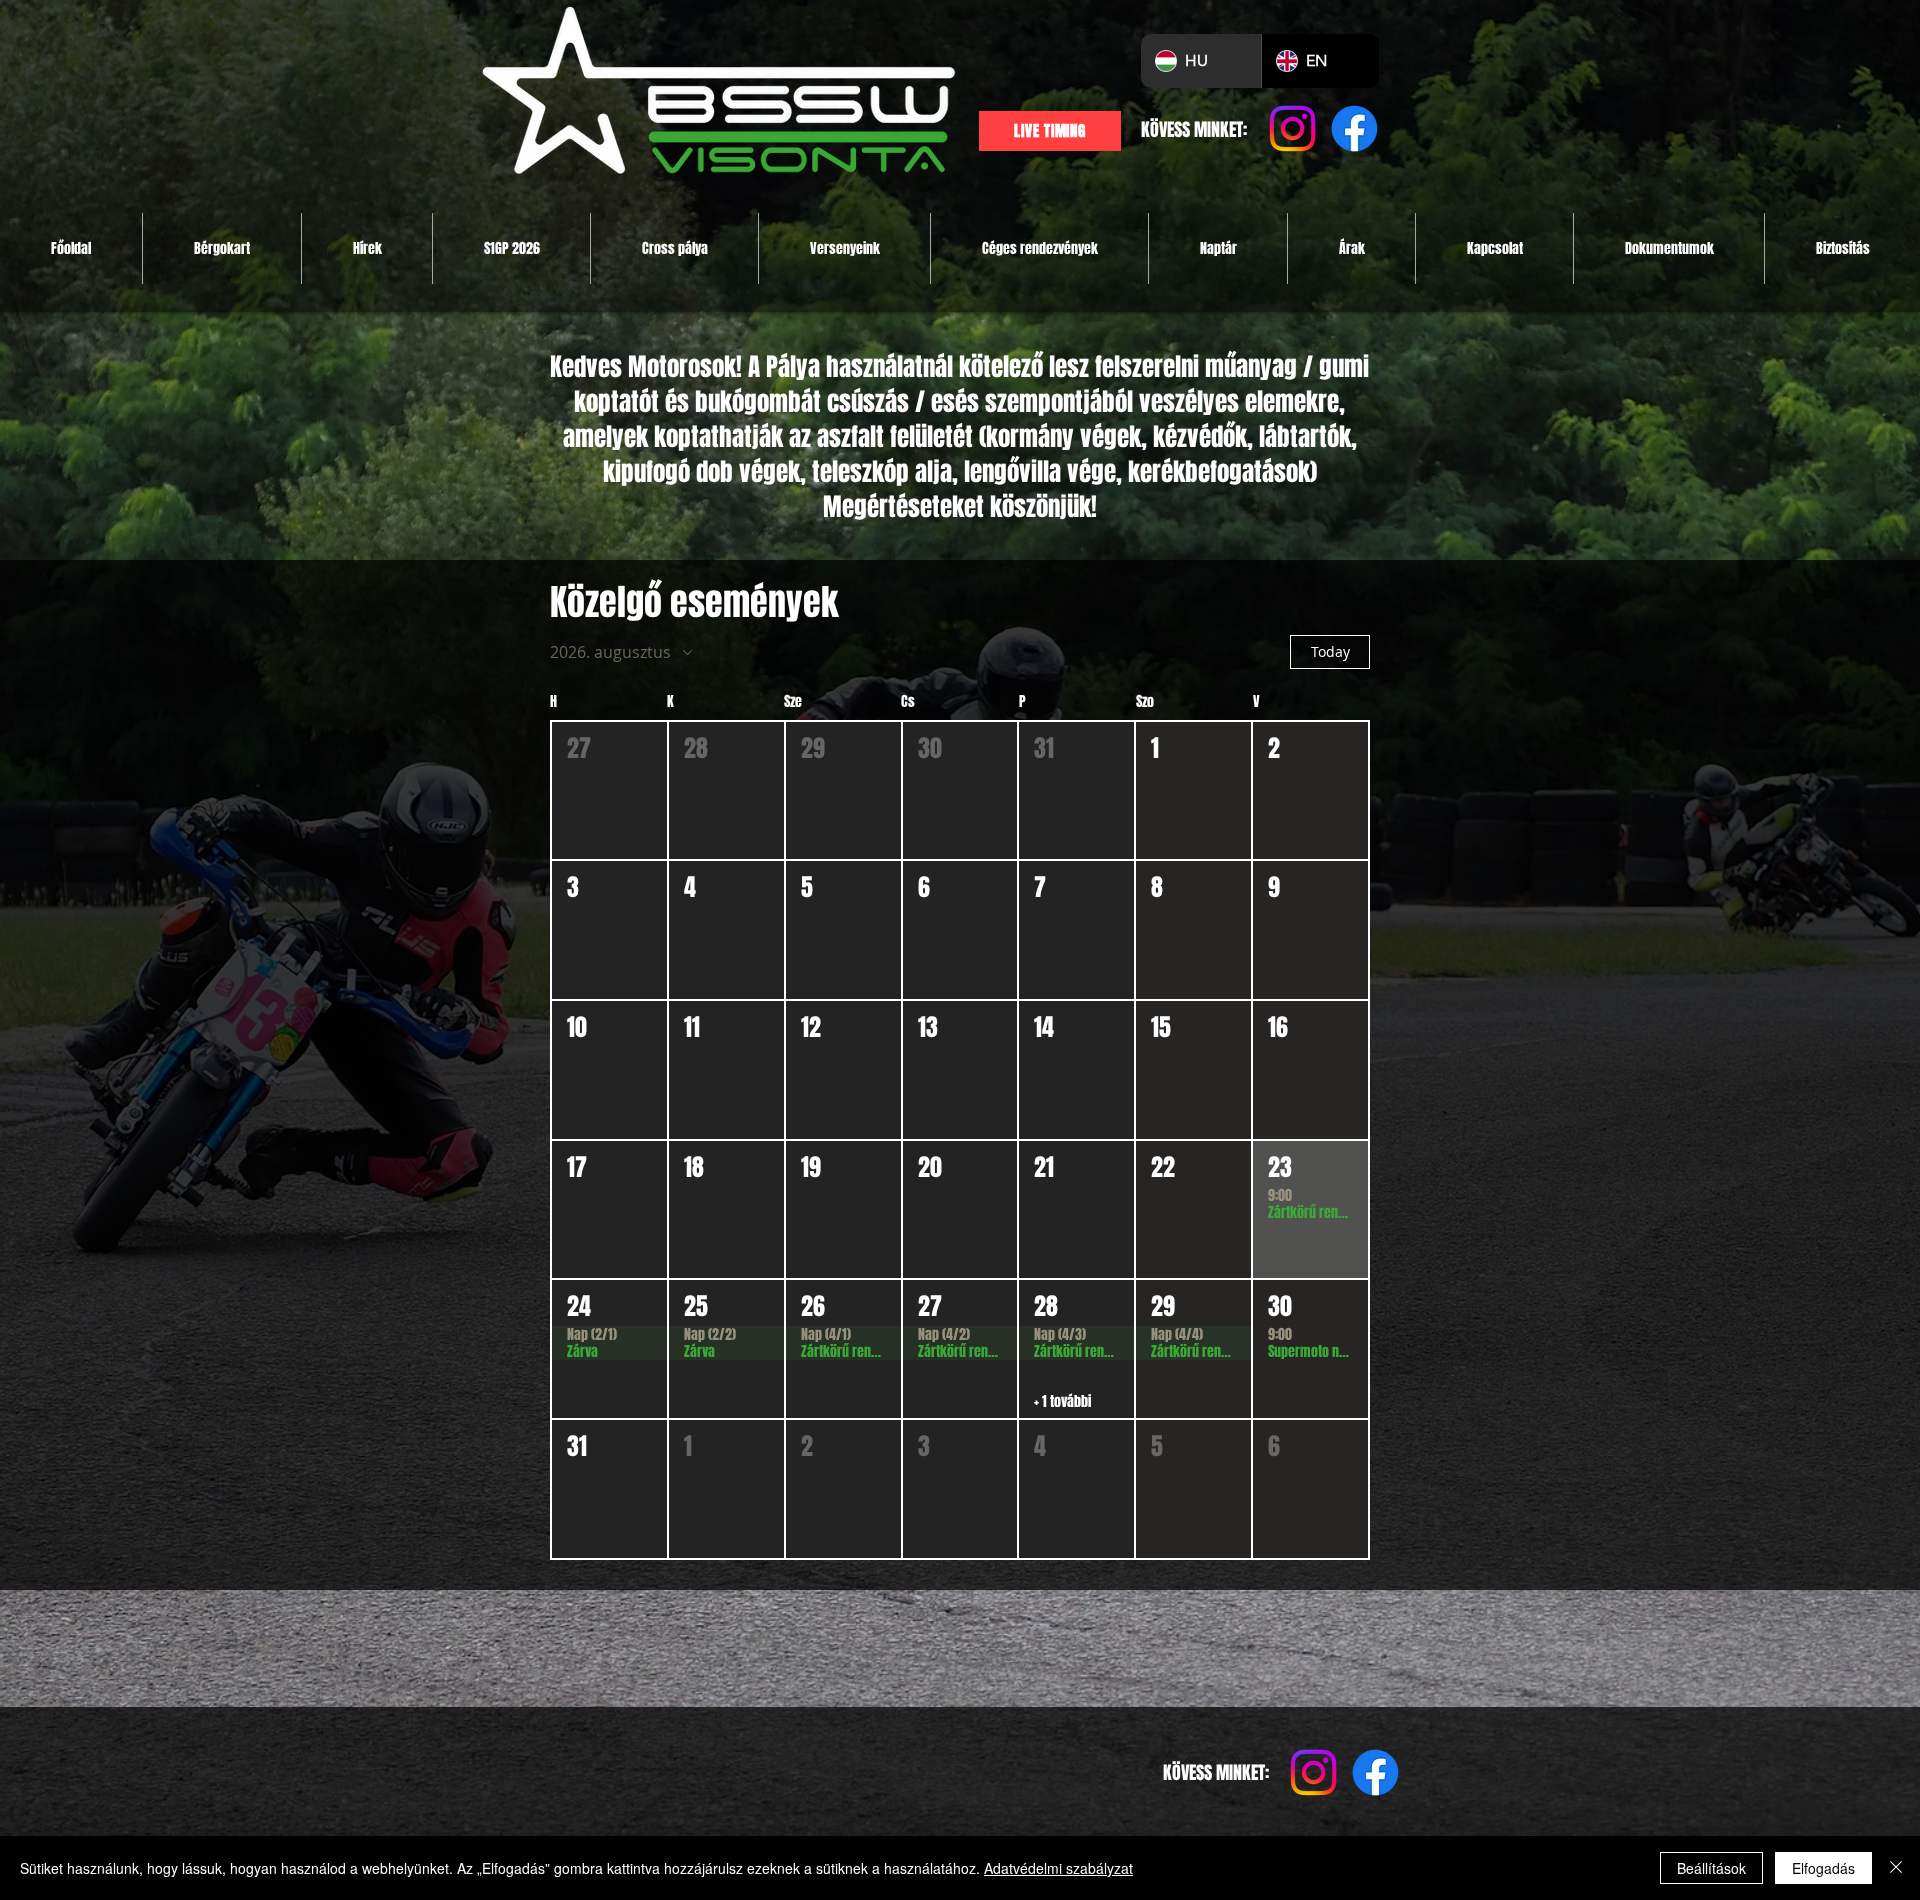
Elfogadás (1823, 1868)
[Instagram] (1292, 128)
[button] (609, 791)
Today (1330, 651)
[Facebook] (1354, 128)
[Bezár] (1896, 1868)
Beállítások (1711, 1868)
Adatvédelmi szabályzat (1058, 1868)
